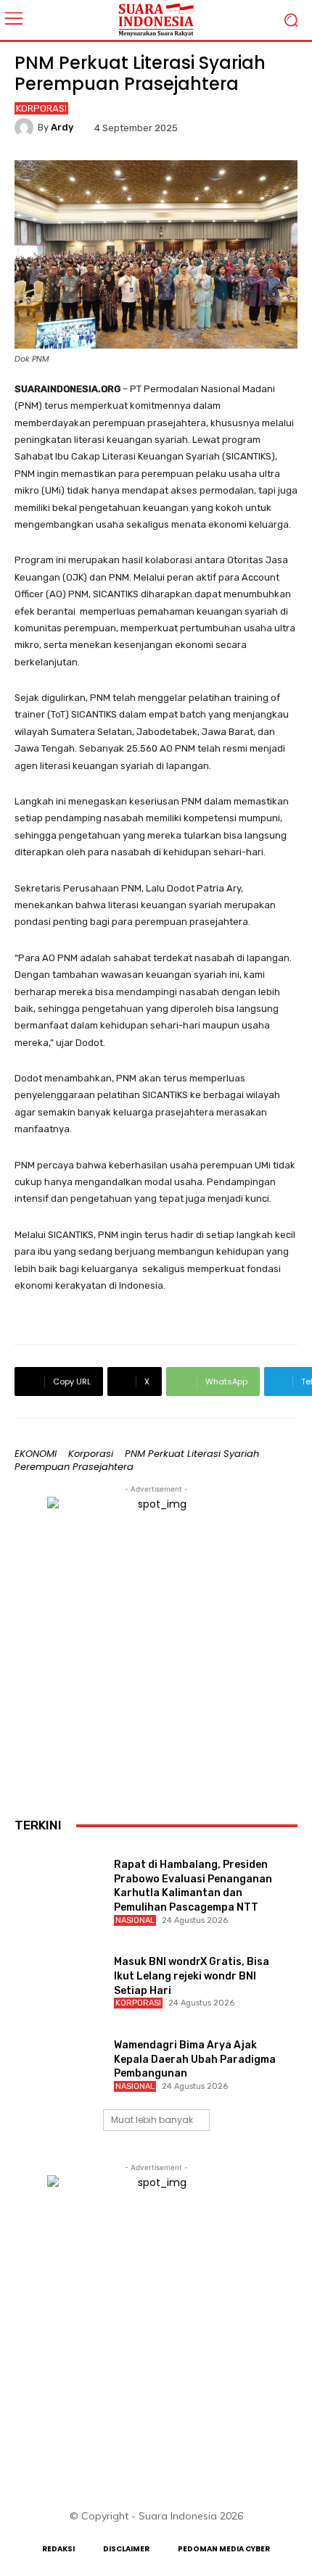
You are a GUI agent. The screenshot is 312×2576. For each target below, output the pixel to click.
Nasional (135, 1920)
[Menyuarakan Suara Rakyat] (156, 20)
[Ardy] (26, 128)
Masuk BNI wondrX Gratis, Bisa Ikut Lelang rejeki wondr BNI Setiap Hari (192, 1976)
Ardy (62, 127)
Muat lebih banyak (152, 2120)
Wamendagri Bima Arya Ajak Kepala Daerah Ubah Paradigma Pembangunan (195, 2059)
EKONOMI (36, 1454)
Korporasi (41, 108)
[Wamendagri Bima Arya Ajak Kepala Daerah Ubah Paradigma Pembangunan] (57, 2057)
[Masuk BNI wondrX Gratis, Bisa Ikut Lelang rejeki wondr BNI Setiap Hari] (57, 1974)
